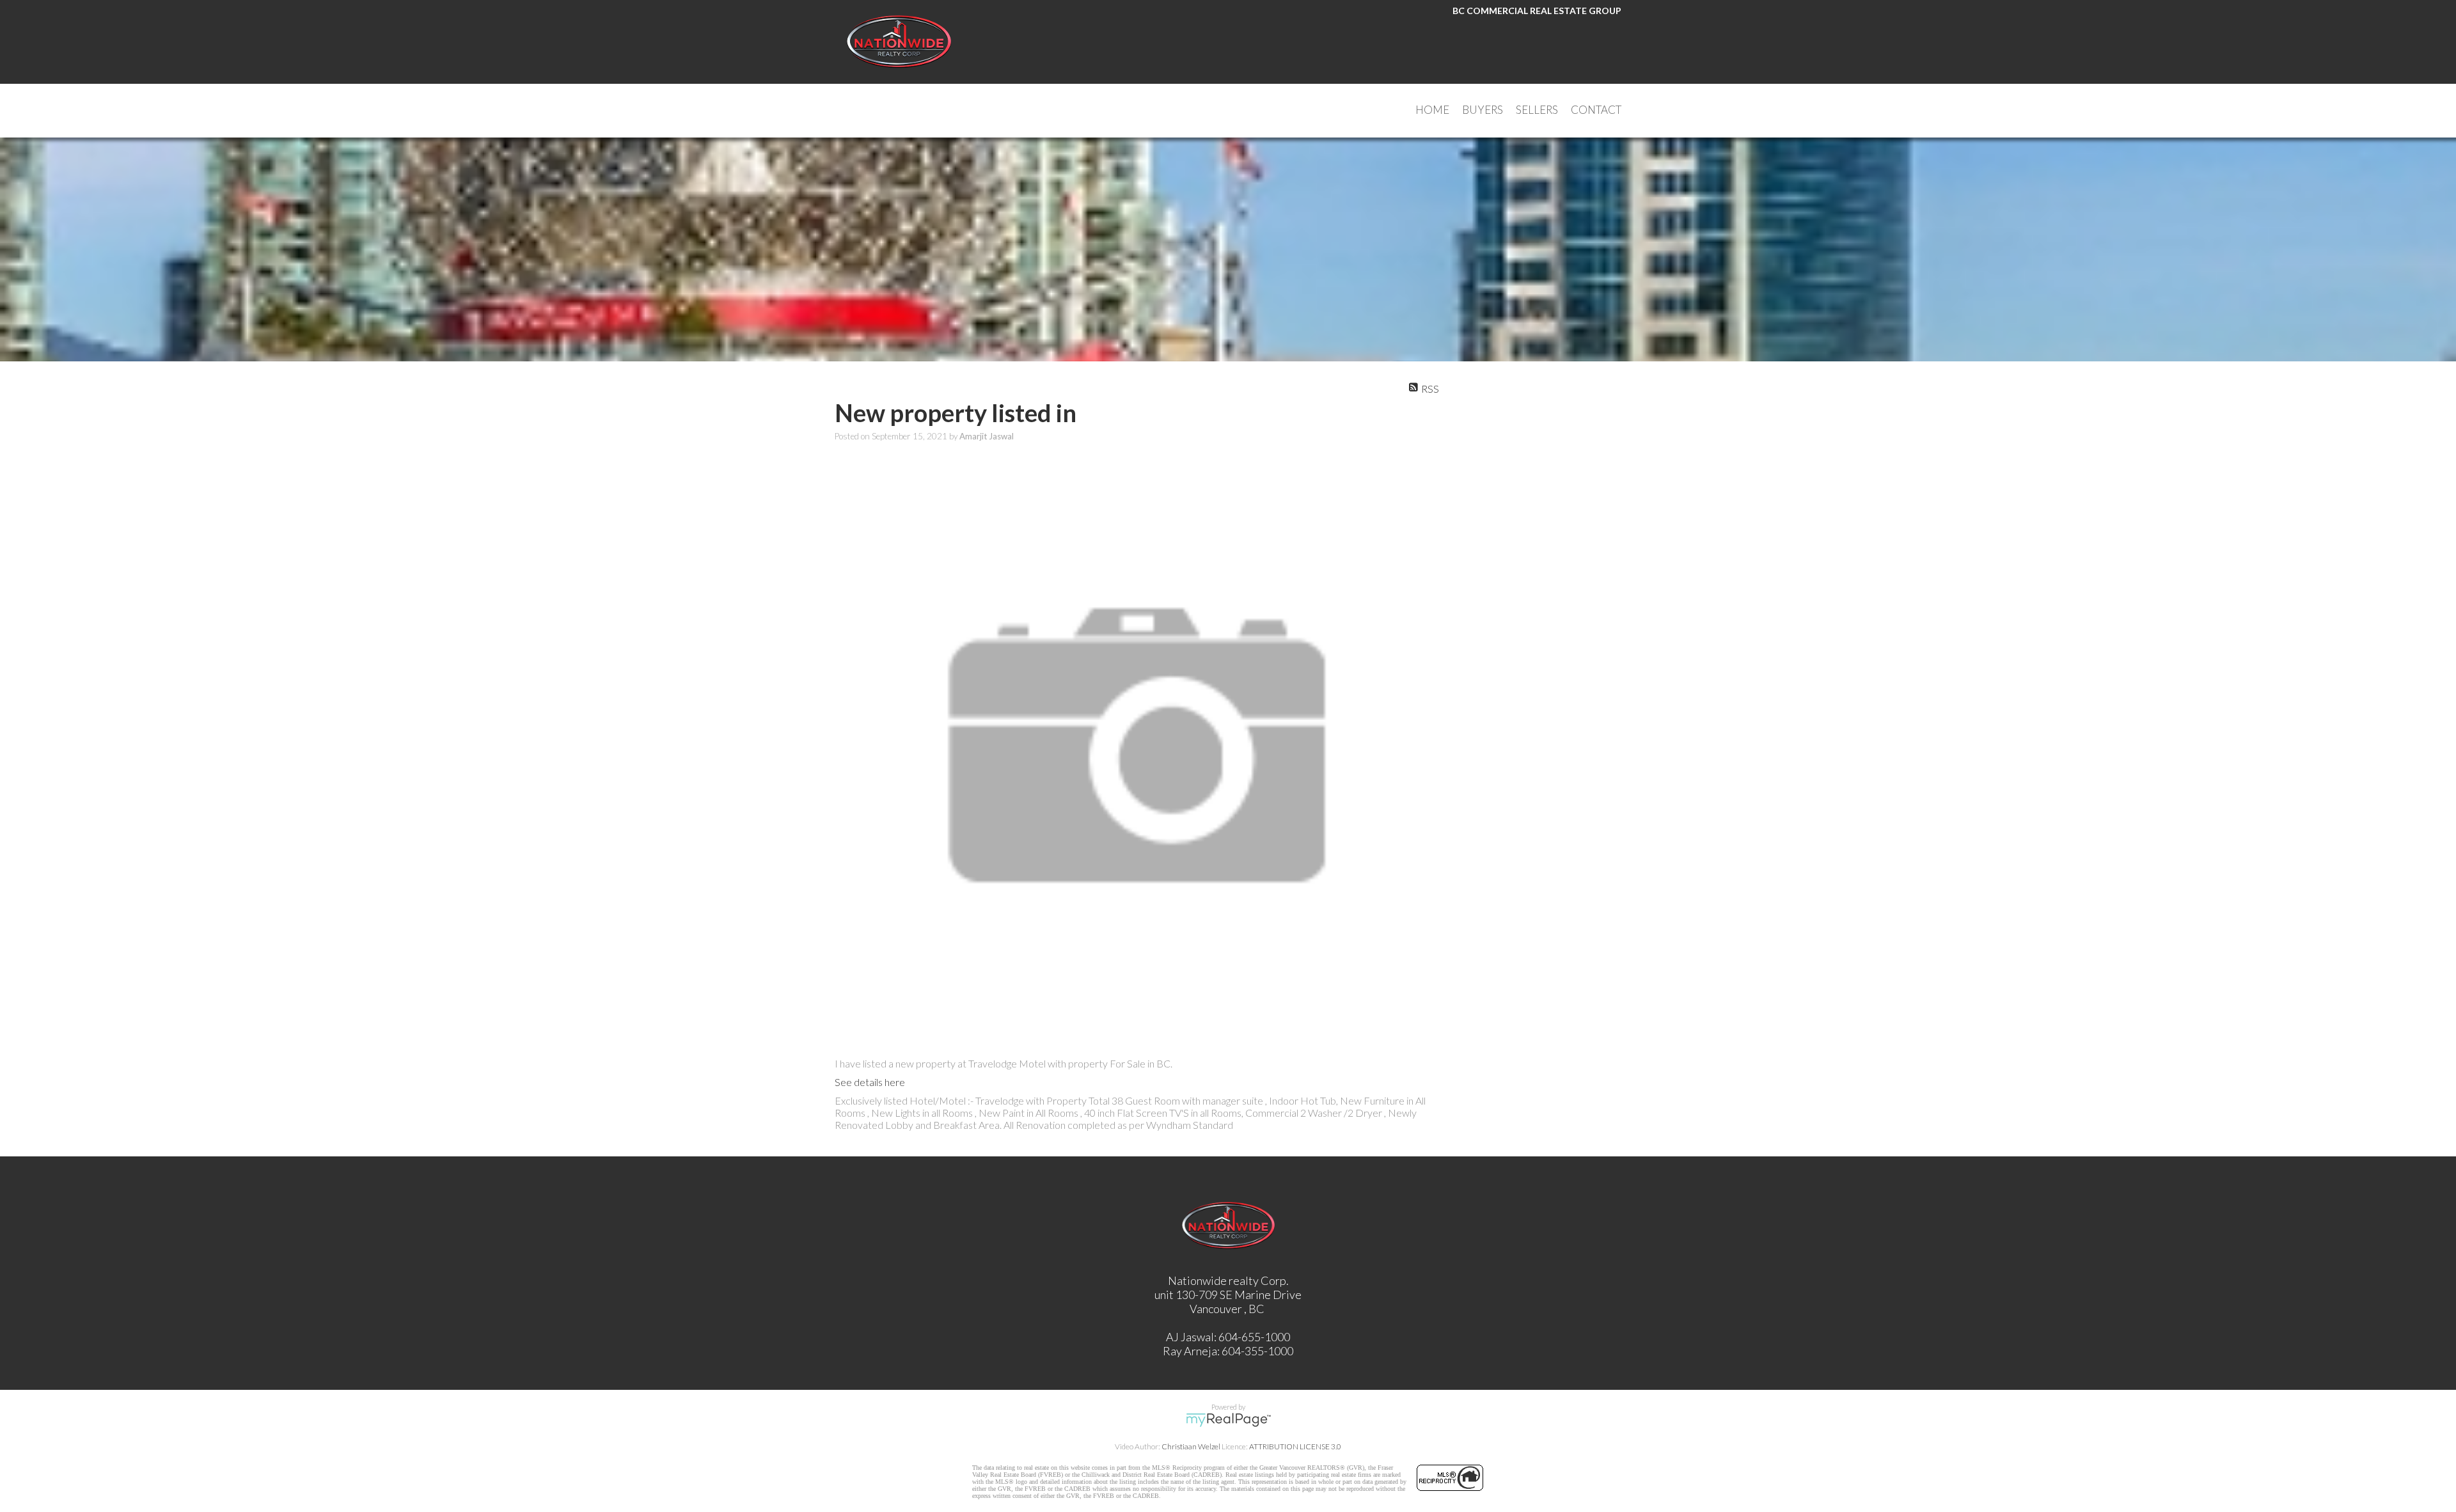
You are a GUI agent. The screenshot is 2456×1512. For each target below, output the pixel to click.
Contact (1596, 110)
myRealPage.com (1228, 1420)
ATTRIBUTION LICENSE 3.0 (1295, 1446)
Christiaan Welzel (1191, 1446)
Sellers (1537, 110)
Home (1432, 110)
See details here (870, 1082)
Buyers (1483, 110)
